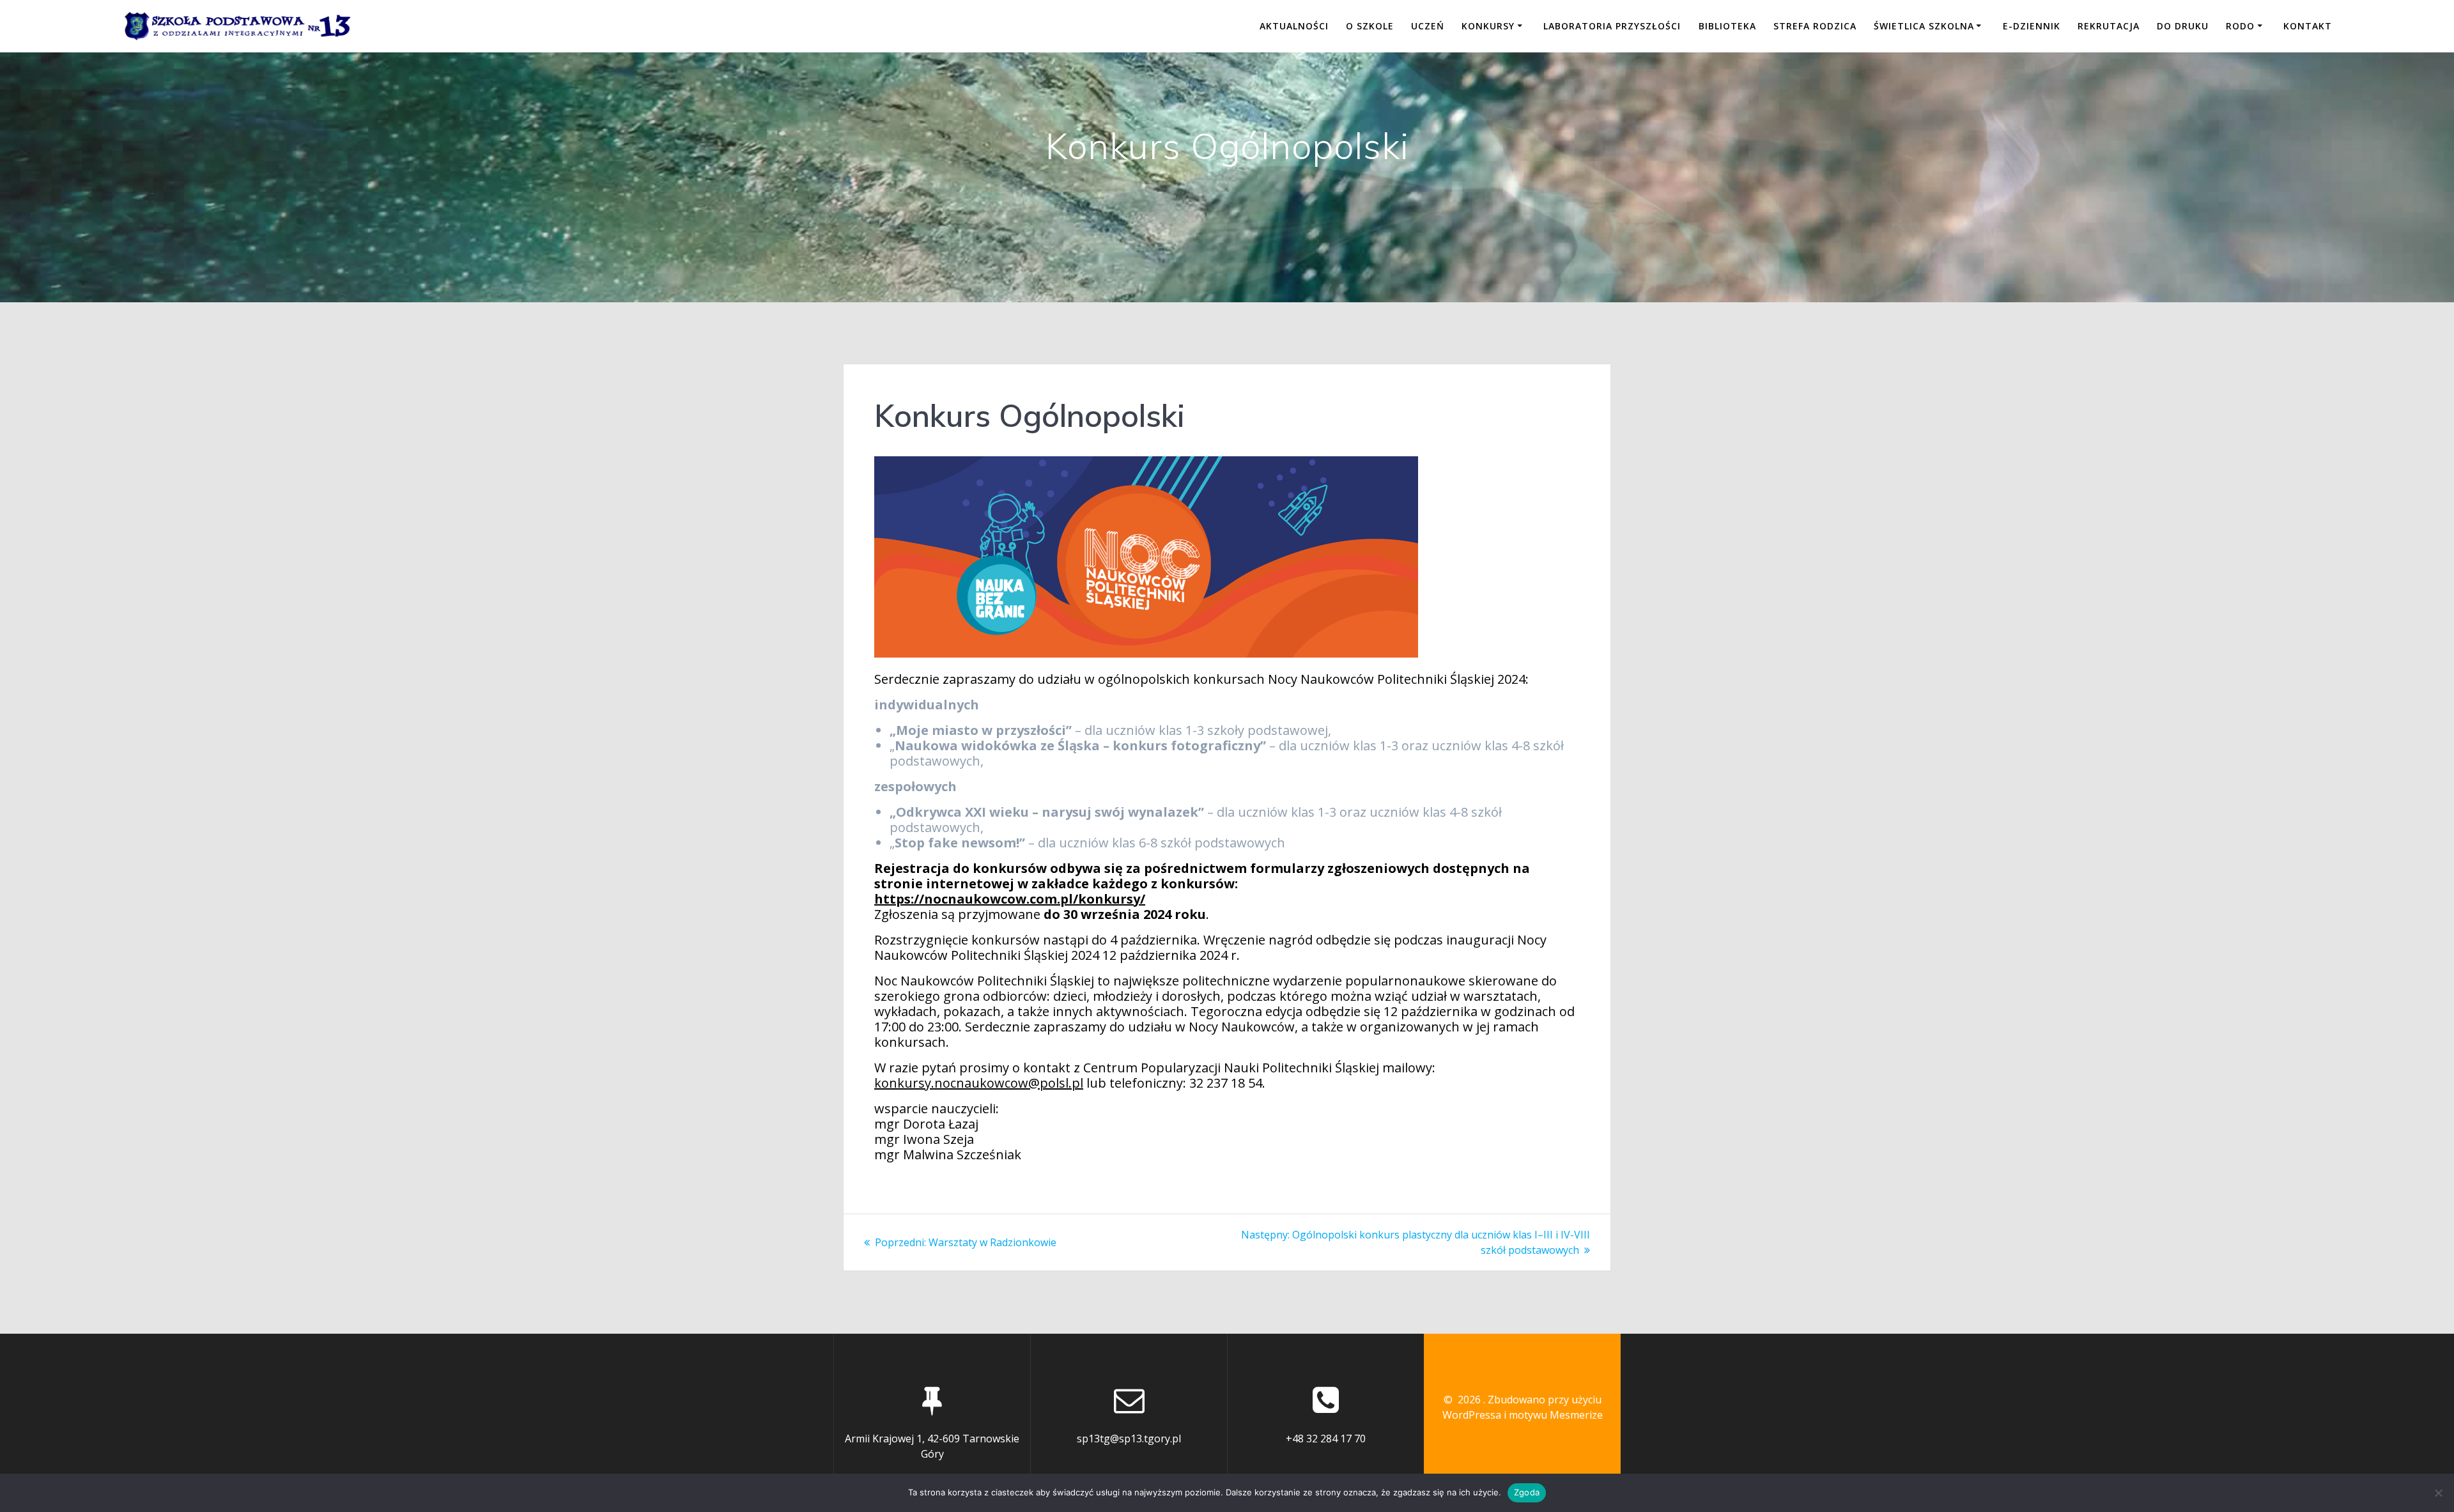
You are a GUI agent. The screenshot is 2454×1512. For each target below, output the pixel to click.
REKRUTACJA (2109, 26)
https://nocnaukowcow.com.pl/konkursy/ (1010, 899)
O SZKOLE (1370, 26)
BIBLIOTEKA (1727, 26)
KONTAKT (2308, 26)
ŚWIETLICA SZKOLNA (1924, 26)
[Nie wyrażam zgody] (2438, 1493)
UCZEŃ (1428, 26)
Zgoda (1527, 1492)
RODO (2240, 26)
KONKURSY (1488, 26)
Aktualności (1294, 26)
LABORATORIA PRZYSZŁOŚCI (1612, 26)
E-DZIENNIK (2032, 26)
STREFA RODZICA (1815, 26)
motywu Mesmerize (1556, 1415)
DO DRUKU (2183, 26)
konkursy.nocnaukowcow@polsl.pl (979, 1083)
